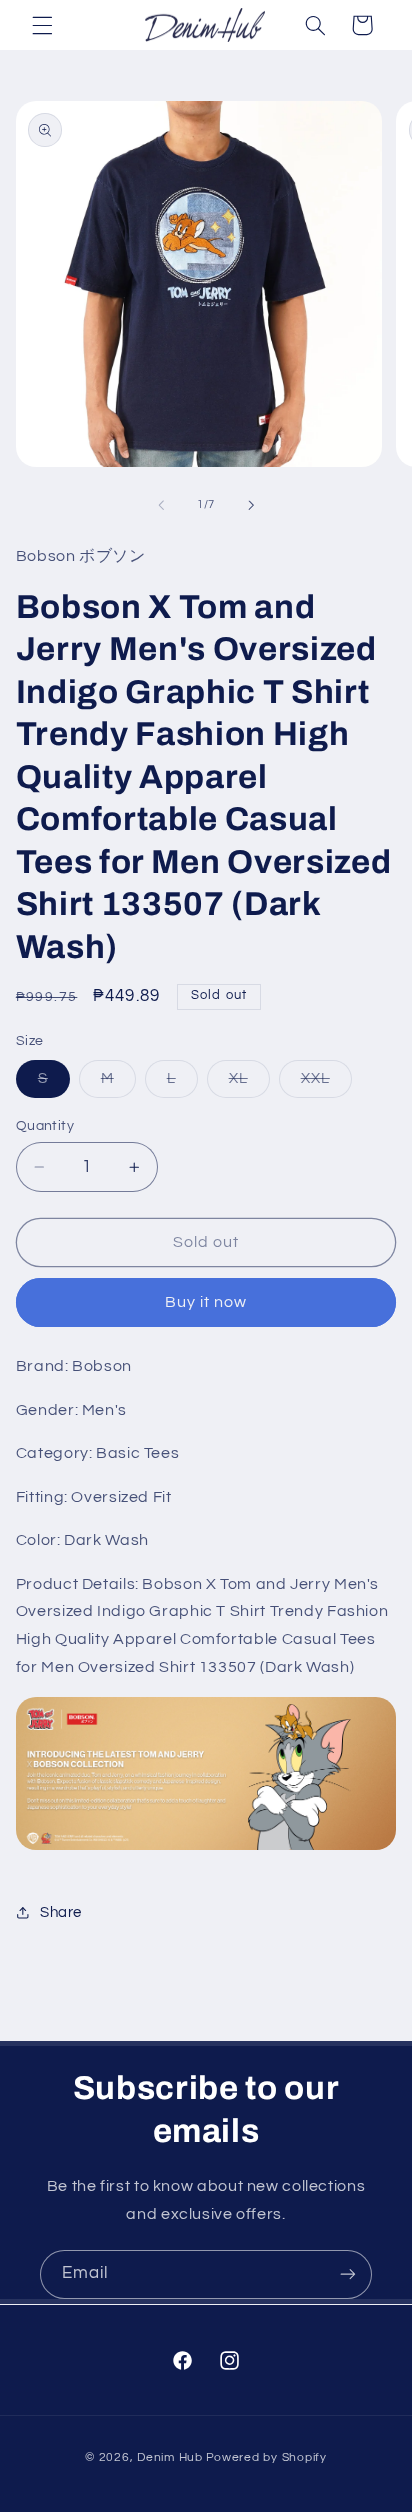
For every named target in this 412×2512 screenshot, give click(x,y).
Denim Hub (170, 2457)
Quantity (45, 1126)
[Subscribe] (348, 2274)
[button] (42, 25)
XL (249, 1084)
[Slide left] (161, 505)
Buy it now (206, 1302)
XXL (326, 1084)
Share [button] (61, 1912)
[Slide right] (251, 505)
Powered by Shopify (266, 2457)
